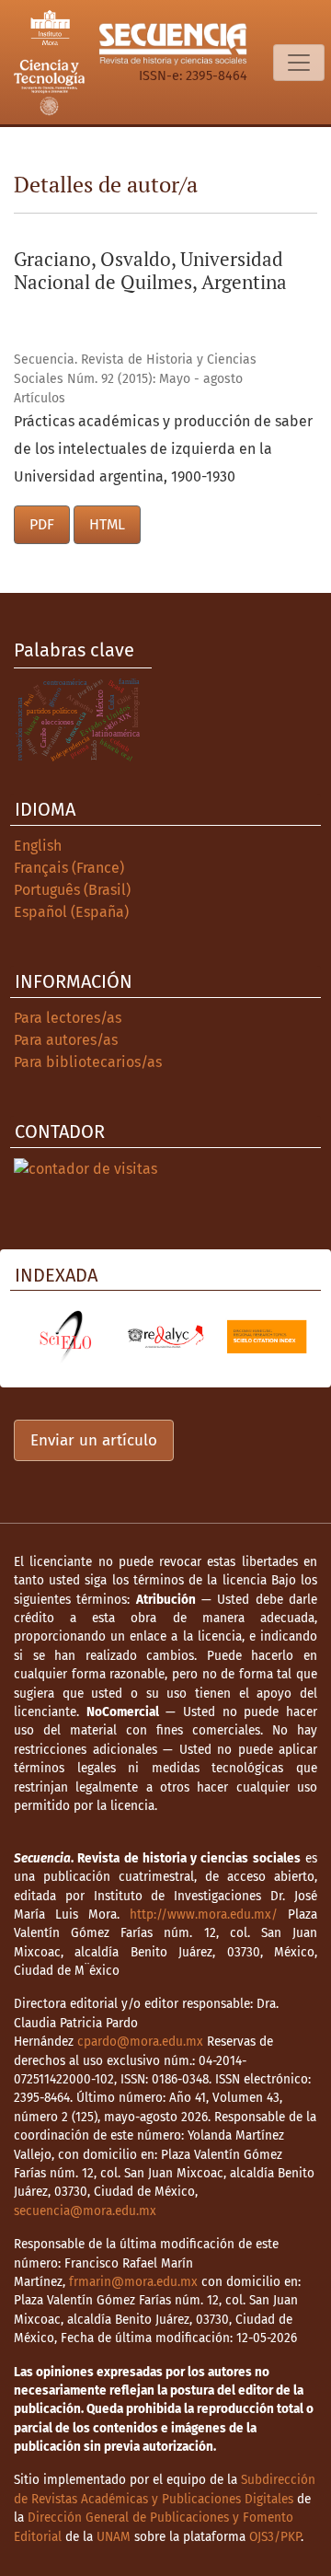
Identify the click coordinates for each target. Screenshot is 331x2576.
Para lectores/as (68, 1018)
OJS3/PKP (275, 2537)
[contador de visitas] (86, 1168)
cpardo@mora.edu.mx (140, 2042)
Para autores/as (66, 1040)
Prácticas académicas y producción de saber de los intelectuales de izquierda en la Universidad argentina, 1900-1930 (163, 449)
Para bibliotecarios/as (88, 1062)
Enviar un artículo (94, 1440)
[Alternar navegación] (299, 63)
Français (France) (69, 868)
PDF (42, 524)
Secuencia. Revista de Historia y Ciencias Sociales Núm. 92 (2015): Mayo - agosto (135, 369)
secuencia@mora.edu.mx (85, 2211)
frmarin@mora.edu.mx (133, 2282)
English (38, 846)
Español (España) (71, 912)
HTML (107, 524)
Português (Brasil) (72, 890)
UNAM (114, 2537)
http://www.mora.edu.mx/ (204, 1915)
